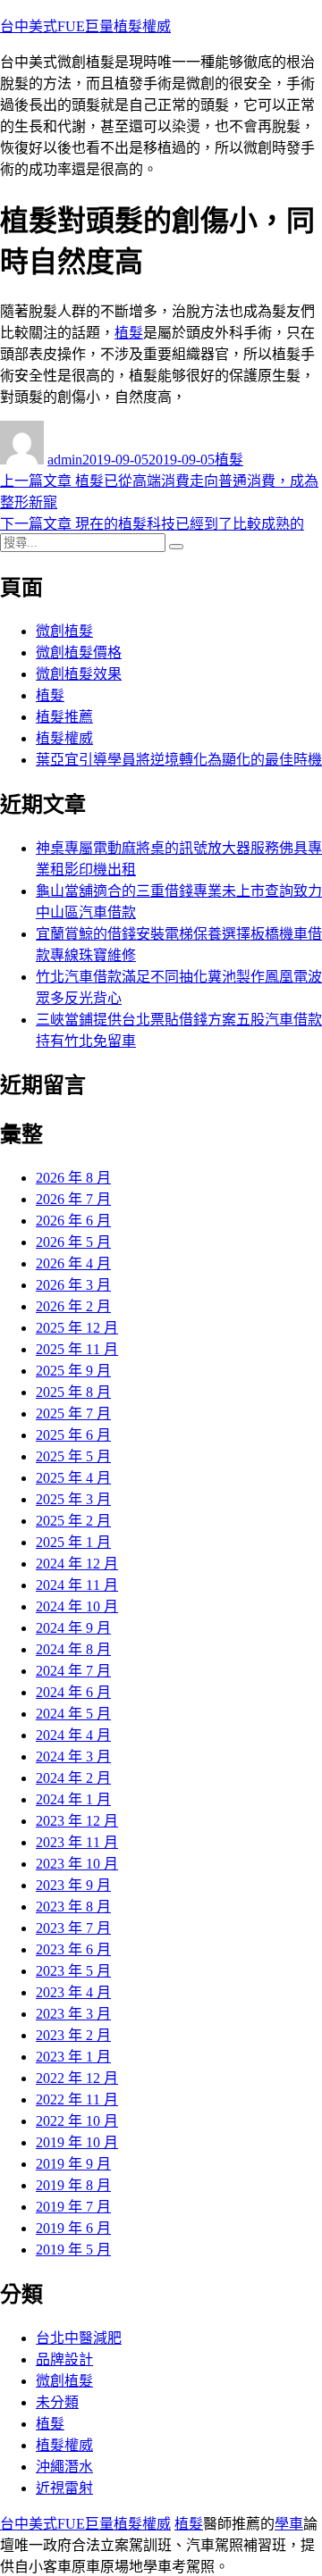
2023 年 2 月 (73, 2035)
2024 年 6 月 (73, 1692)
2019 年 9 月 (73, 2164)
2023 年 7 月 (73, 1928)
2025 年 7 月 (73, 1413)
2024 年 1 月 (73, 1799)
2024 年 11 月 (77, 1585)
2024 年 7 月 (73, 1671)
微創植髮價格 (79, 652)
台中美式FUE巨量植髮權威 (85, 26)
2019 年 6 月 (73, 2228)
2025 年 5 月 (73, 1456)
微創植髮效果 (79, 674)
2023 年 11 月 (77, 1842)
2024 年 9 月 (73, 1628)
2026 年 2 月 (73, 1306)
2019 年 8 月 (73, 2185)
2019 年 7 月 (73, 2207)
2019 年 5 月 (73, 2250)
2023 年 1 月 (73, 2057)
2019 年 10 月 (77, 2142)
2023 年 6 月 (73, 1949)
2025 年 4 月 (73, 1478)
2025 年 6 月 (73, 1435)
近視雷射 (64, 2488)
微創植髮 (64, 631)
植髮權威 (64, 738)
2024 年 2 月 (73, 1778)
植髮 (129, 333)
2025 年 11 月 (77, 1349)
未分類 (57, 2402)
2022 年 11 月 (77, 2099)
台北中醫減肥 (79, 2338)
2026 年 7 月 (73, 1199)
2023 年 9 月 (73, 1885)
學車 (289, 2524)
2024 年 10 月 (77, 1606)
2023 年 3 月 (73, 2014)
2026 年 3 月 (73, 1285)
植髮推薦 (64, 717)
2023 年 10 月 (77, 1864)
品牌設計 (64, 2359)
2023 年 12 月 (77, 1821)
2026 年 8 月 (73, 1178)
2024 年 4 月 (73, 1735)
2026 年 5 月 (73, 1242)
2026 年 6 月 (73, 1221)
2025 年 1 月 (73, 1542)
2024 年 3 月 (73, 1756)
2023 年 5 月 (73, 1971)
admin (65, 460)
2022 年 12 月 (77, 2078)
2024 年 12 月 (77, 1564)
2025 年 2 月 (73, 1521)
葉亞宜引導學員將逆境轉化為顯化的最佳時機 (179, 760)
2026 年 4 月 (73, 1263)
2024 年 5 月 (73, 1714)
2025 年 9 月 (73, 1371)
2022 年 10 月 (77, 2121)
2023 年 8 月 (73, 1907)
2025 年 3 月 (73, 1499)
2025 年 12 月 (77, 1328)
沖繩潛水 (64, 2467)
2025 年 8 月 (73, 1392)
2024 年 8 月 (73, 1649)
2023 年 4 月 (73, 1992)
